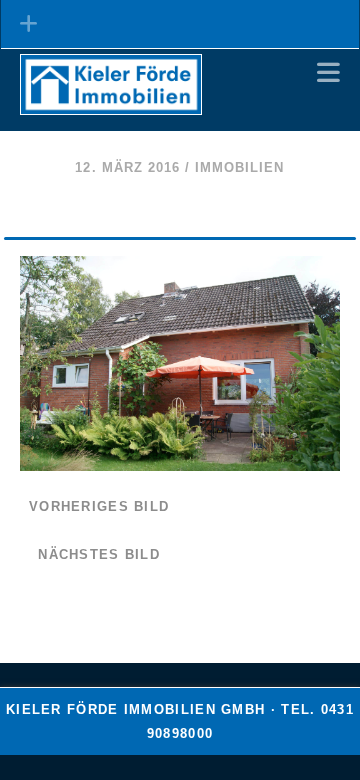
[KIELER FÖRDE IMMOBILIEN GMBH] (111, 106)
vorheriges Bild (99, 506)
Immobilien (239, 167)
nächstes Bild (99, 554)
